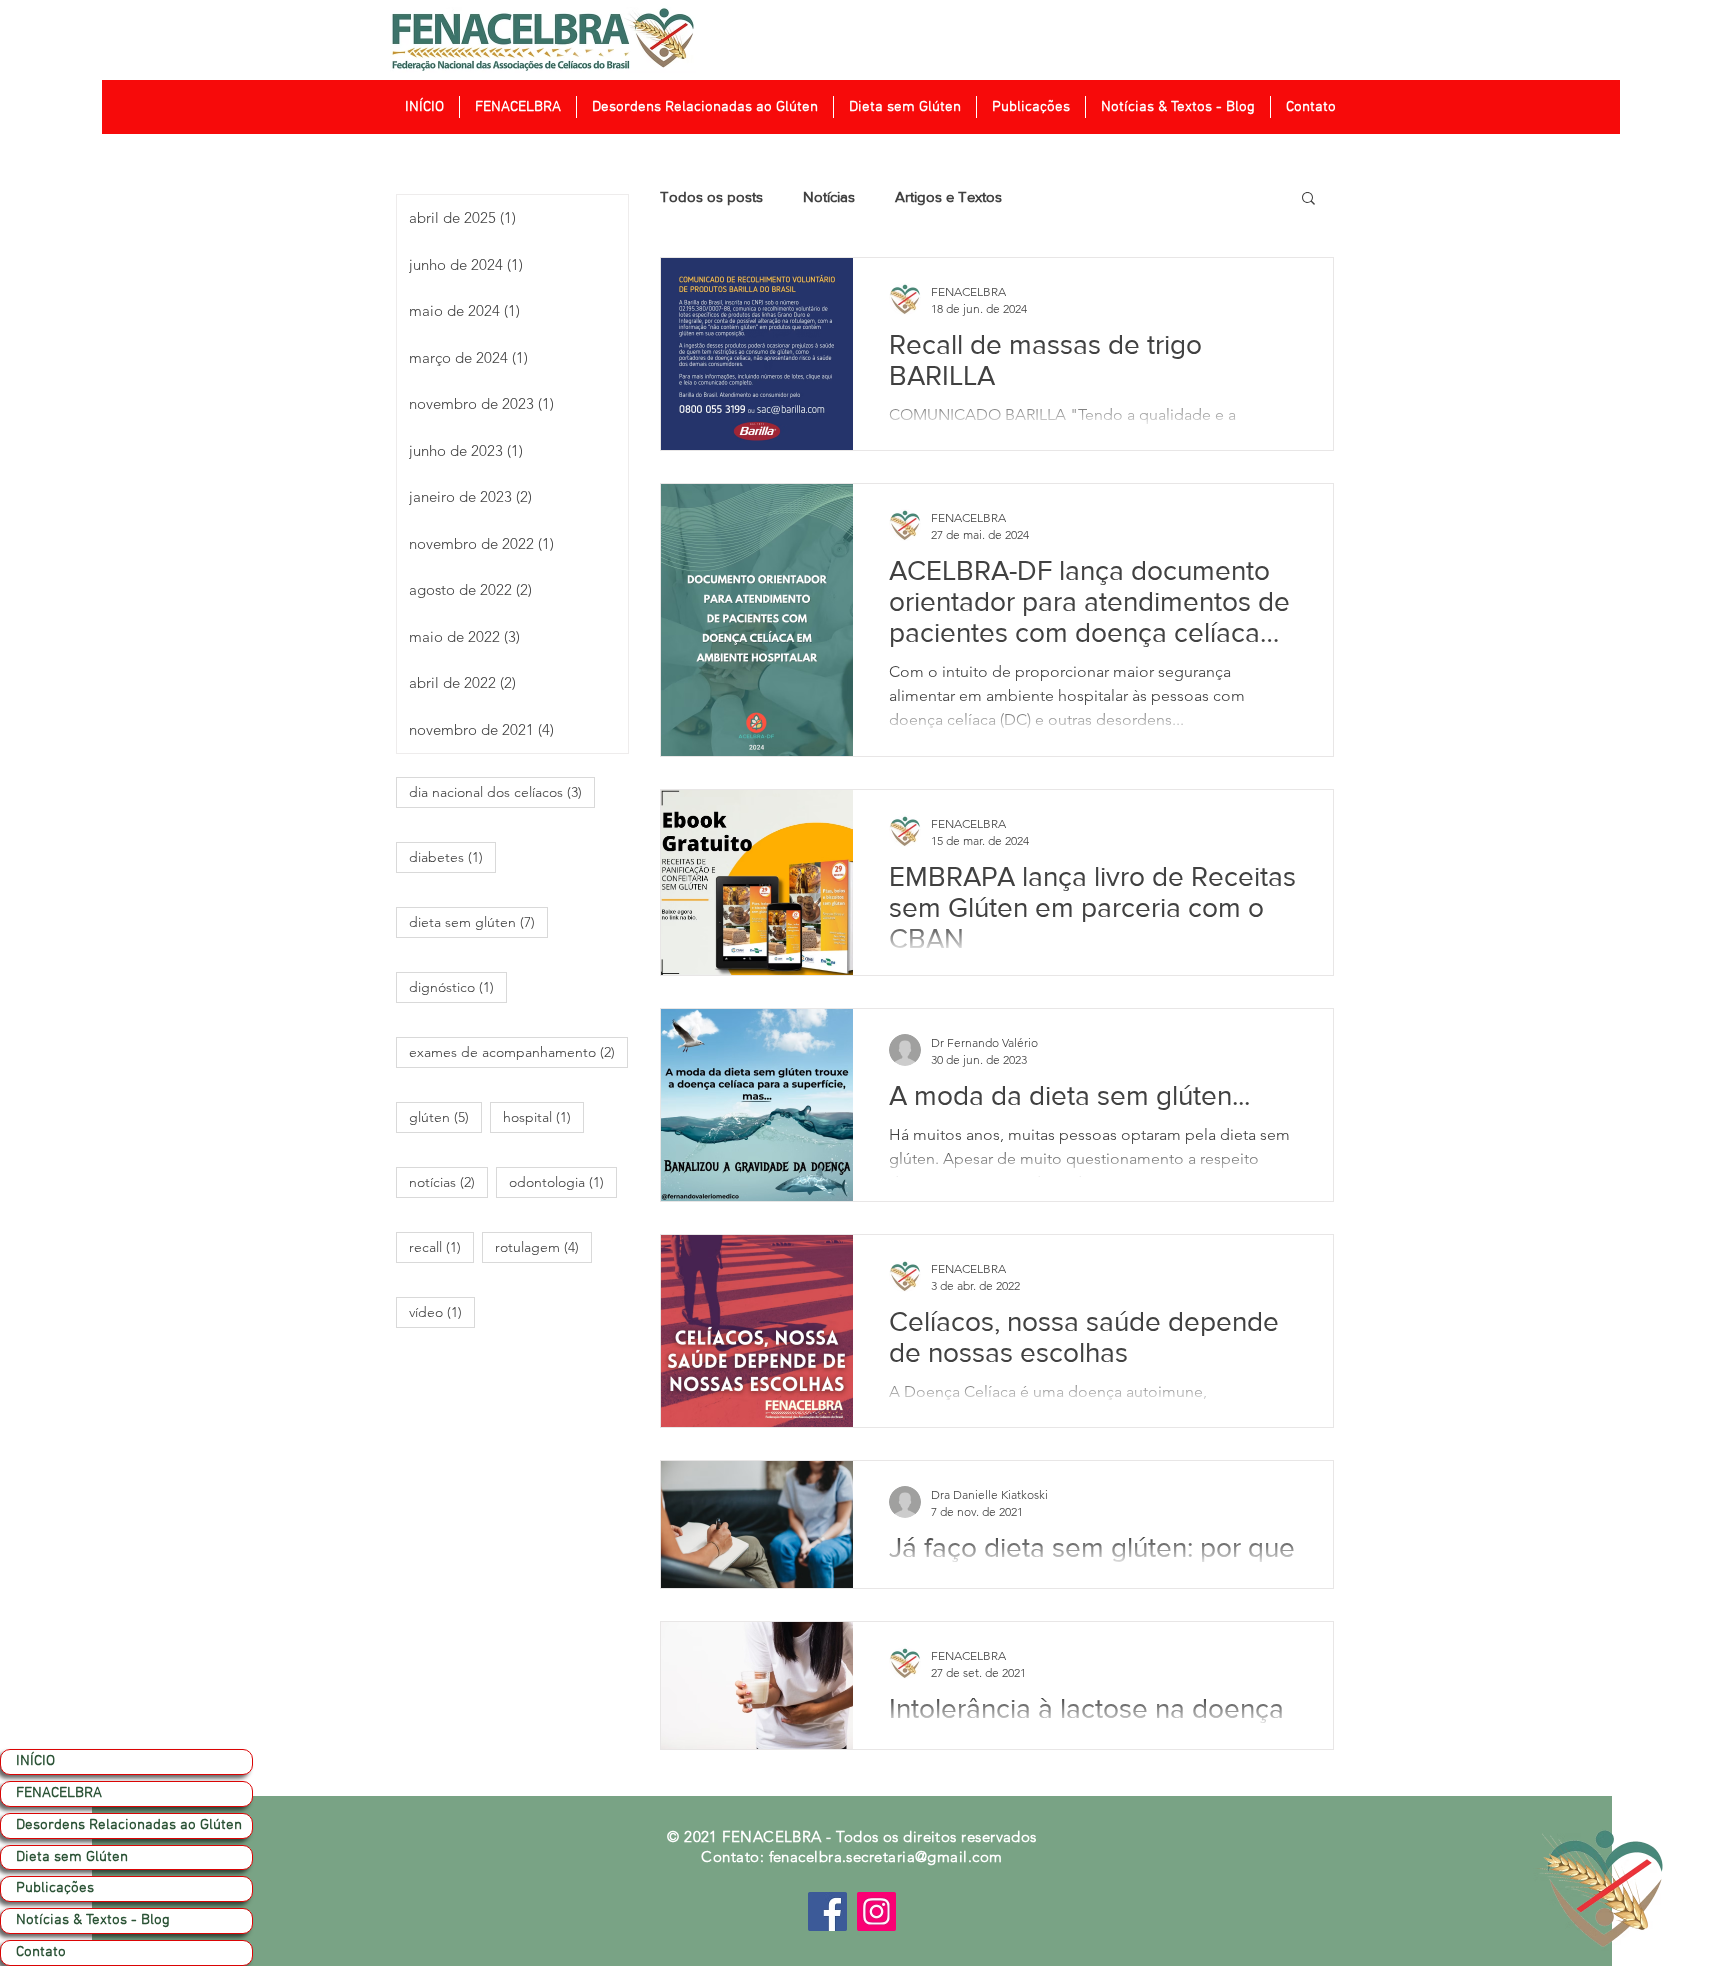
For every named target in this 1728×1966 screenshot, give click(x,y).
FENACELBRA (59, 1793)
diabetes (452, 856)
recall (441, 1246)
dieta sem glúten (478, 921)
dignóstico (458, 986)
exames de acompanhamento (518, 1051)
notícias (448, 1181)
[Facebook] (827, 1911)
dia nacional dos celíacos (502, 791)
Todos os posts (711, 196)
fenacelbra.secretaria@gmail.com (886, 1856)
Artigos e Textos (948, 196)
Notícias (829, 196)
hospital (543, 1116)
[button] (517, 107)
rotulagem (543, 1246)
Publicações (55, 1888)
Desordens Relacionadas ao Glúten (129, 1825)
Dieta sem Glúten (72, 1857)
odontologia (563, 1181)
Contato (41, 1952)
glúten (445, 1116)
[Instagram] (876, 1911)
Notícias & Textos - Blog (93, 1920)
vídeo (442, 1311)
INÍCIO (35, 1761)
